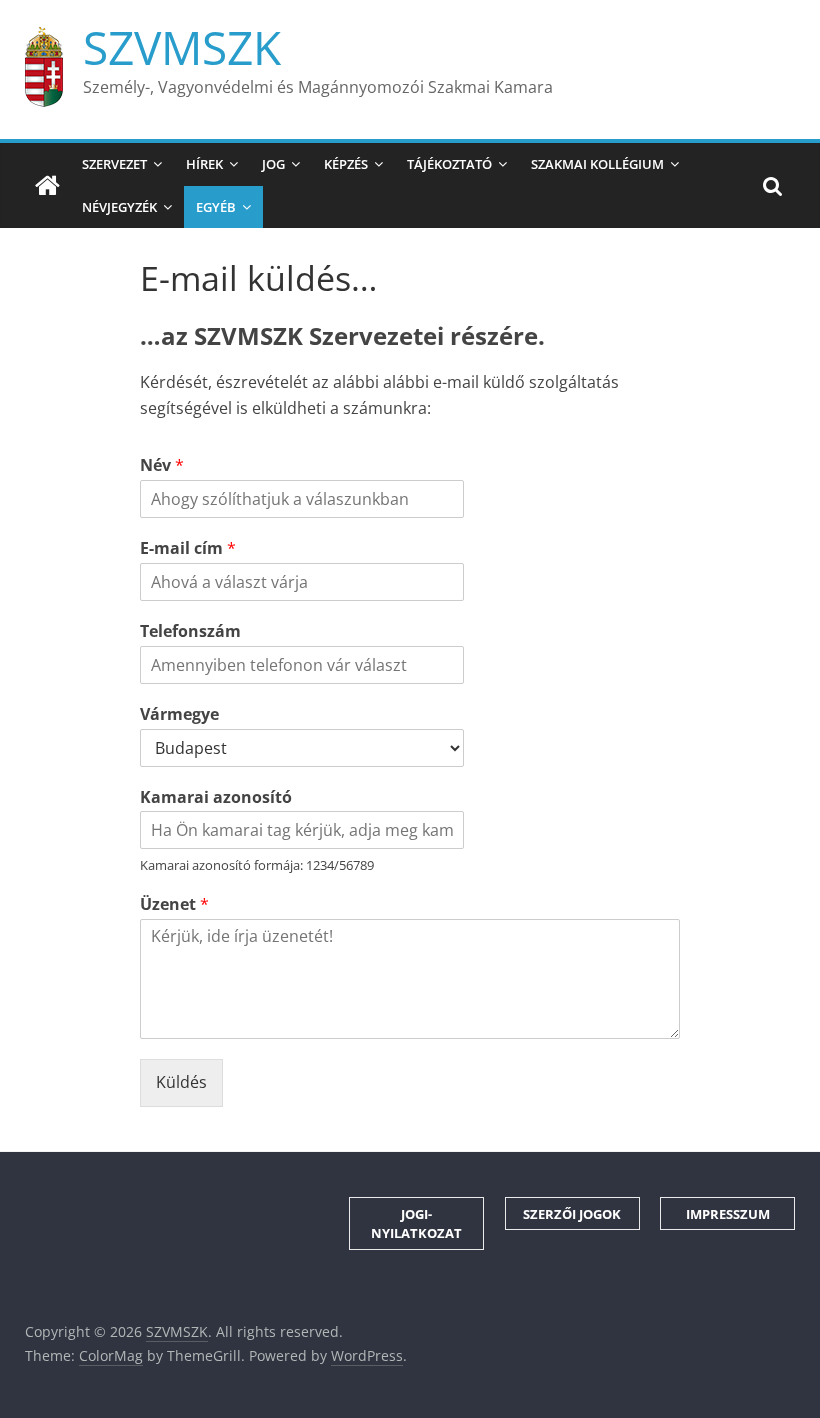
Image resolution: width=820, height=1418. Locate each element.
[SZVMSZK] (47, 186)
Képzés (346, 164)
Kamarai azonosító (216, 797)
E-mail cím (188, 548)
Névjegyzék (119, 207)
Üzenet (174, 904)
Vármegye (179, 714)
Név (162, 465)
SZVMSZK (182, 47)
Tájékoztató (449, 164)
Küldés (181, 1082)
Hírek (204, 164)
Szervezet (114, 164)
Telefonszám (190, 631)
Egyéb (216, 207)
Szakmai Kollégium (597, 164)
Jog (273, 164)
